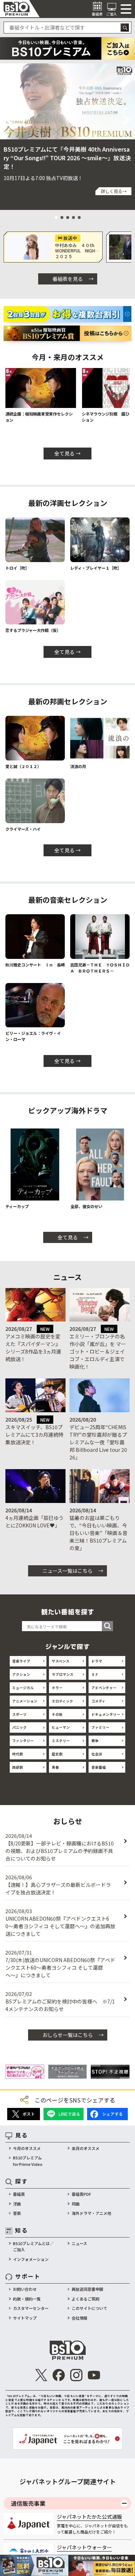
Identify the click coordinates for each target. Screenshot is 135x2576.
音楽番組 (99, 1767)
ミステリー (61, 1741)
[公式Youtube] (94, 2375)
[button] (8, 120)
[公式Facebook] (59, 2375)
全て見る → (67, 453)
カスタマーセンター (31, 2308)
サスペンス (61, 1661)
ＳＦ (95, 1674)
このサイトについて (89, 2308)
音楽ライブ (21, 1661)
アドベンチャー (104, 1688)
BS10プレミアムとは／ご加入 (33, 2247)
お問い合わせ (25, 2289)
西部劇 (18, 1767)
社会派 (97, 1754)
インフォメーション (31, 2259)
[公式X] (41, 2375)
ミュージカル (23, 1688)
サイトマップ (25, 2318)
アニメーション (25, 1701)
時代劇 (18, 1754)
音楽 (17, 2213)
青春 (55, 1767)
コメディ (98, 1701)
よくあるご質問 (85, 2299)
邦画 (76, 2204)
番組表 (19, 2194)
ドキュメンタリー (106, 1714)
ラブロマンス (63, 1674)
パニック (19, 1727)
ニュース (79, 2243)
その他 (57, 1714)
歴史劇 (57, 1754)
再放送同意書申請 (87, 2289)
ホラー (57, 1688)
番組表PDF (81, 2194)
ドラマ (97, 1661)
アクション (21, 1674)
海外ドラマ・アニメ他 (91, 2213)
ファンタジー (23, 1741)
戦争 (95, 1741)
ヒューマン (61, 1727)
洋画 (17, 2204)
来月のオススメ (85, 2148)
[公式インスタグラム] (76, 2375)
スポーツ (19, 1714)
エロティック (62, 1701)
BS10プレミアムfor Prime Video (28, 2161)
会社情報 (80, 2318)
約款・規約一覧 (27, 2299)
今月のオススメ (27, 2148)
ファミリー (100, 1727)
